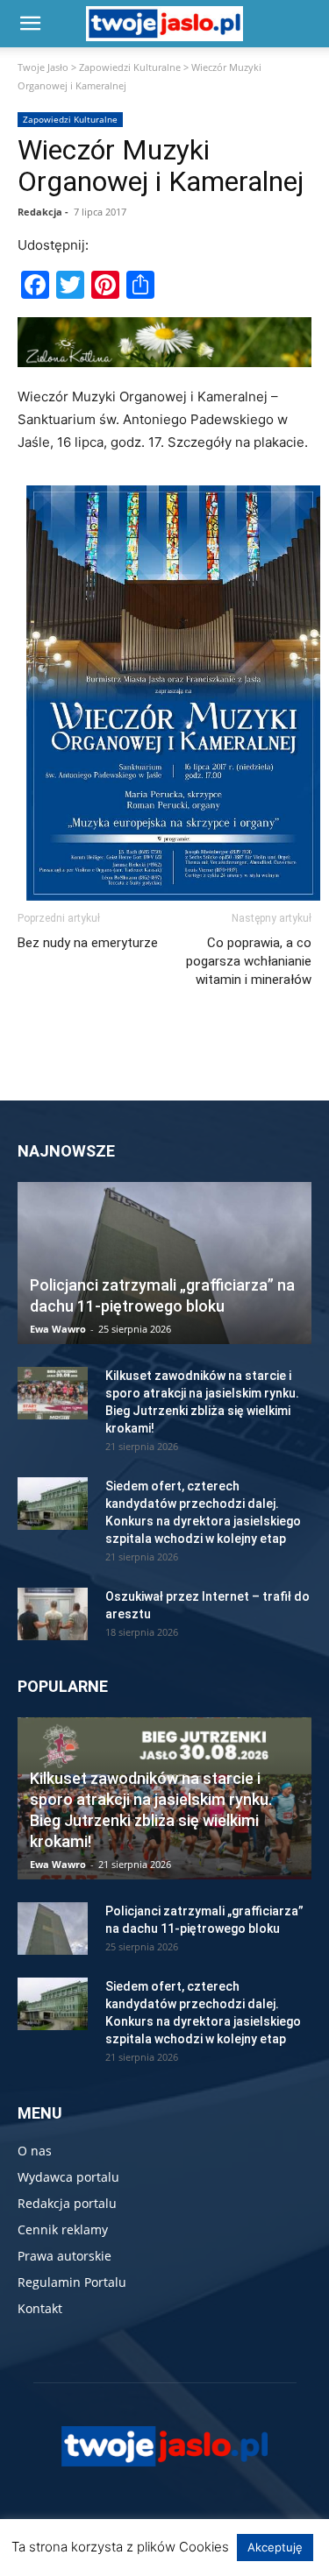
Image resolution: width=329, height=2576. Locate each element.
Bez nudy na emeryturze (88, 943)
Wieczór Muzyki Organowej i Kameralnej (161, 166)
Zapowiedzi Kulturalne (130, 67)
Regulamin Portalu (72, 2282)
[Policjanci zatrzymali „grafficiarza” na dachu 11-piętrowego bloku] (164, 1263)
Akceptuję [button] (275, 2547)
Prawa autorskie (64, 2256)
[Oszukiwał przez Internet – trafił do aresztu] (53, 1614)
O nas (35, 2151)
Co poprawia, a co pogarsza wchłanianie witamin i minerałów (249, 961)
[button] (30, 24)
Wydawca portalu (68, 2177)
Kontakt (40, 2308)
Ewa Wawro (58, 1329)
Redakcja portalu (67, 2203)
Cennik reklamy (63, 2229)
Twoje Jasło (43, 67)
